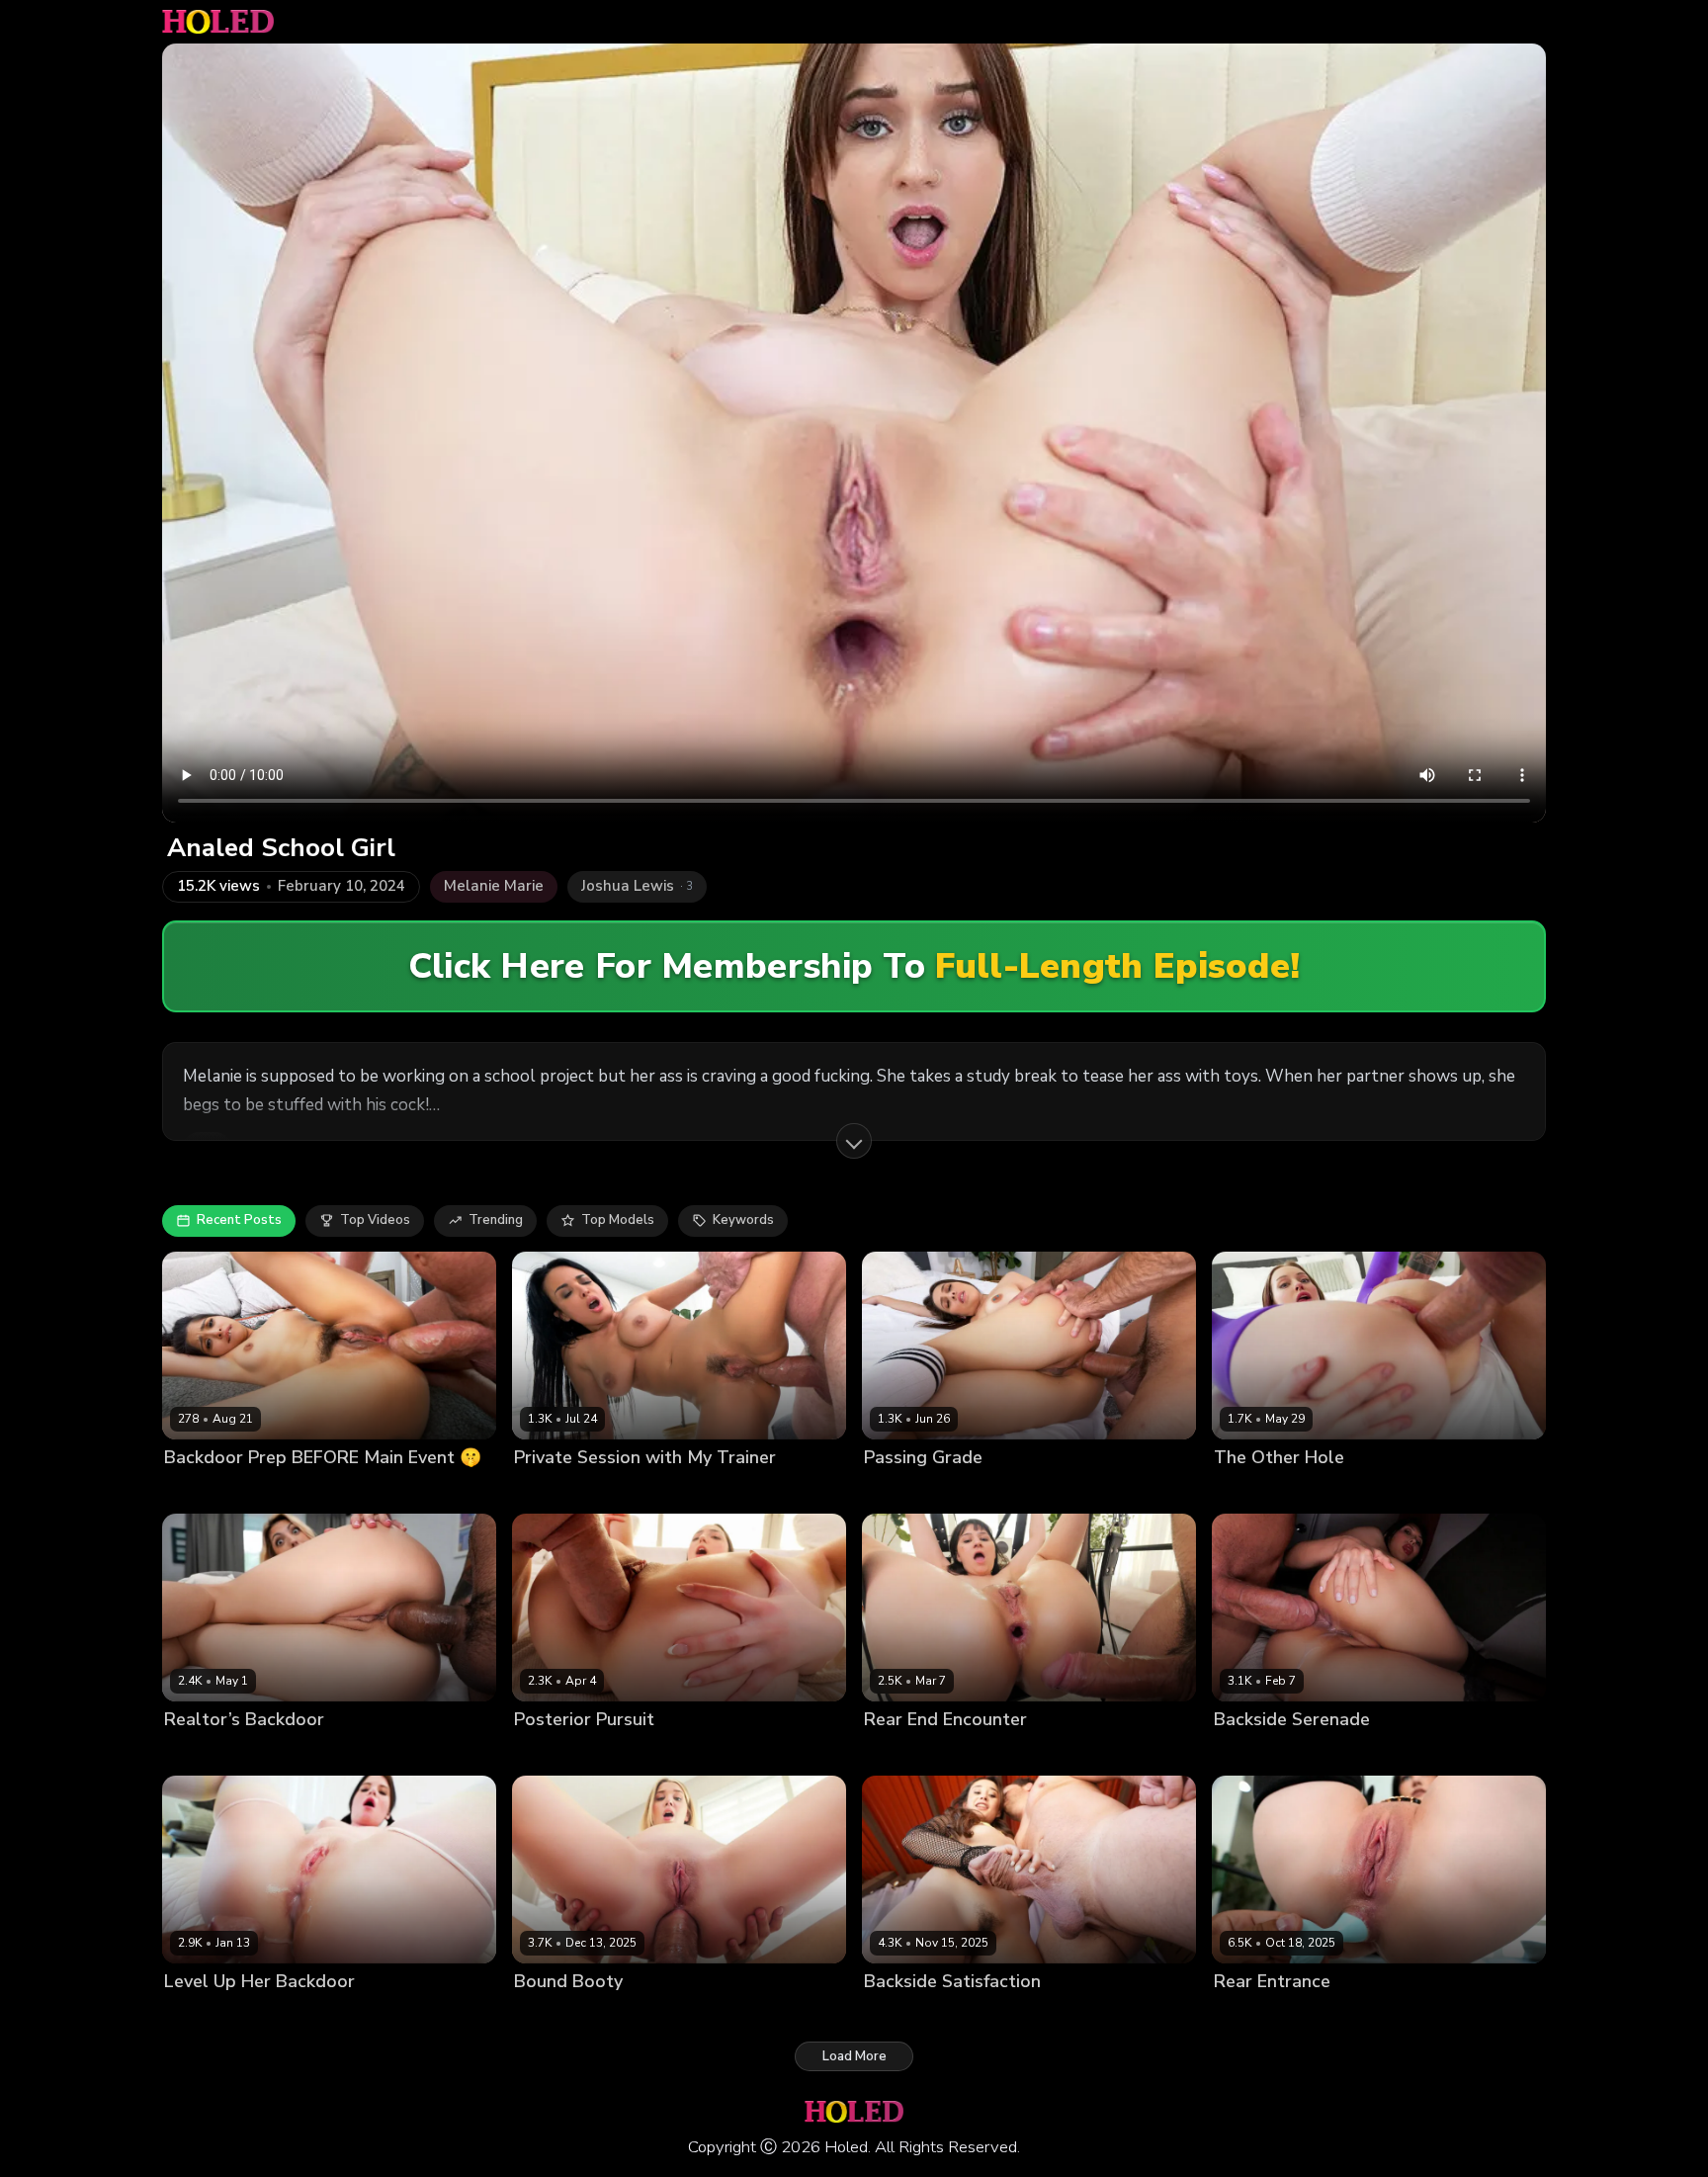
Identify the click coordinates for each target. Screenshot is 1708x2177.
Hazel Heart (202, 1490)
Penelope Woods (1268, 1753)
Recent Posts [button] (239, 1220)
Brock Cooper (1016, 1490)
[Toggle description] (854, 1141)
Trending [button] (496, 1220)
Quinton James (1374, 1753)
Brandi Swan (205, 1753)
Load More (854, 2056)
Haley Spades (1258, 1490)
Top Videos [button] (375, 1220)
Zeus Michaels (298, 1753)
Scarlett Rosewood (575, 1753)
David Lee (293, 2015)
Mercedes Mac (1259, 2015)
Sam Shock (678, 1753)
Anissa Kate (552, 1490)
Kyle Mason (283, 1490)
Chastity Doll (904, 1753)
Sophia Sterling (562, 2015)
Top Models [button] (618, 1220)
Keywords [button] (743, 1220)
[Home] (218, 22)
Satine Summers (915, 1490)
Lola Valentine (210, 2015)
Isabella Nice (904, 2015)
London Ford (1348, 1490)
